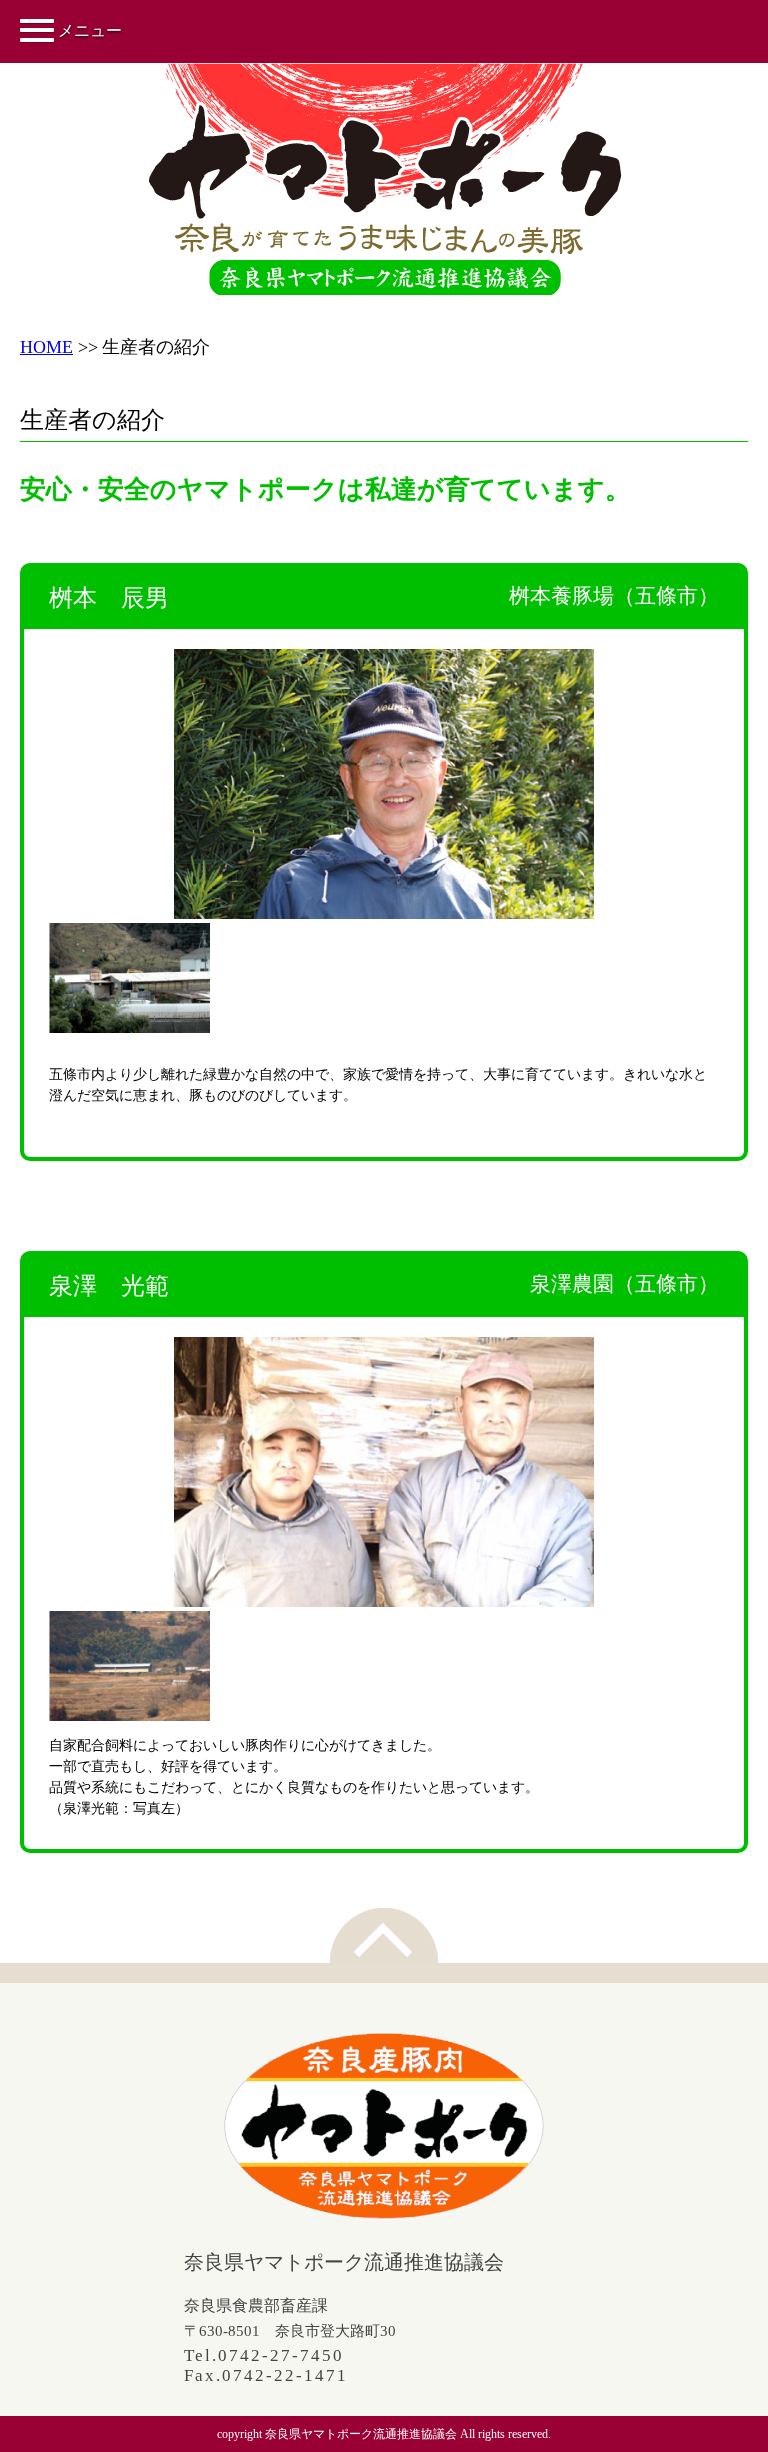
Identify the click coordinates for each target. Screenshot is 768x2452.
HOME (46, 347)
